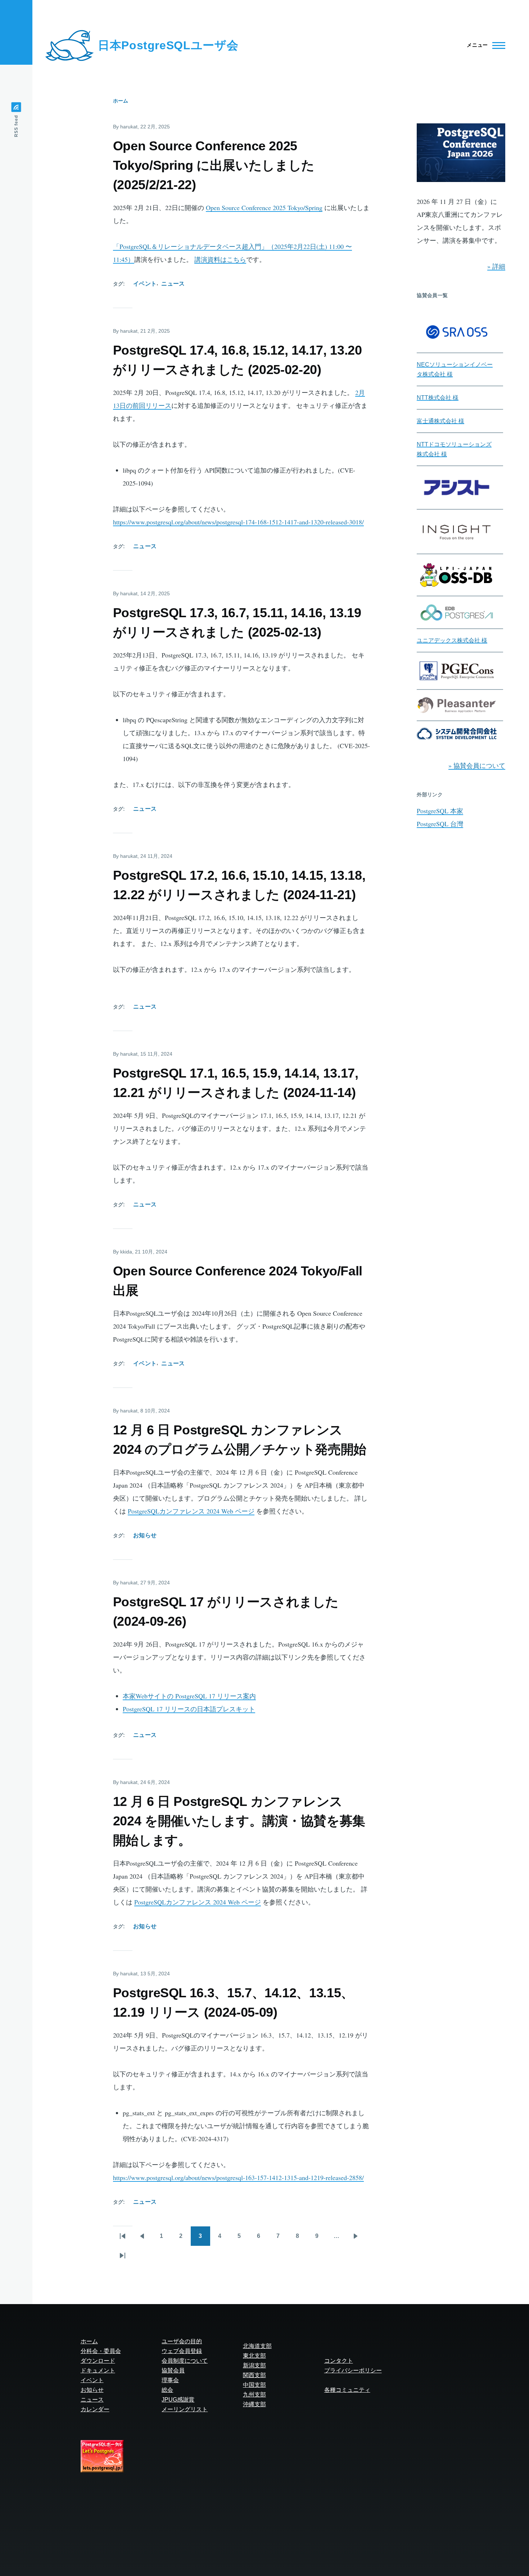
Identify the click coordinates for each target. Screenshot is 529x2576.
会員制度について (185, 2361)
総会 (167, 2390)
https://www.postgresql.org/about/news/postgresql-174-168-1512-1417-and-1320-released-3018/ (238, 522)
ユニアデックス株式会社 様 (452, 640)
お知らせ (145, 1535)
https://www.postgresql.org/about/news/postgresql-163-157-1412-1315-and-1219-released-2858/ (238, 2177)
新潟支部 (254, 2365)
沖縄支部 (254, 2404)
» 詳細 (496, 266)
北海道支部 (257, 2346)
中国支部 (254, 2385)
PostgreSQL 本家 (440, 811)
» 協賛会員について (477, 765)
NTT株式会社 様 (438, 398)
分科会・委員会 (101, 2351)
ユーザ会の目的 (182, 2341)
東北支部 (254, 2356)
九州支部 (254, 2395)
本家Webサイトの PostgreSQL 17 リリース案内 (189, 1696)
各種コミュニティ (347, 2390)
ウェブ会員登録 (182, 2351)
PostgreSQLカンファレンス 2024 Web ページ (191, 1511)
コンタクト (339, 2361)
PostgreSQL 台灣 (440, 824)
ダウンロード (98, 2361)
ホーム (121, 101)
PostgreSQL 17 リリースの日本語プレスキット (189, 1709)
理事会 (170, 2380)
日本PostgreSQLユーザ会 (168, 45)
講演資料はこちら (220, 259)
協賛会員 (173, 2370)
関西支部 (254, 2375)
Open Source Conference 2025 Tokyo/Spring (264, 208)
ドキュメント (98, 2370)
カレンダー (95, 2409)
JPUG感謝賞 (178, 2400)
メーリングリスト (185, 2409)
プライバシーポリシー (353, 2370)
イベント (145, 284)
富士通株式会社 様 (440, 421)
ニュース (173, 284)
